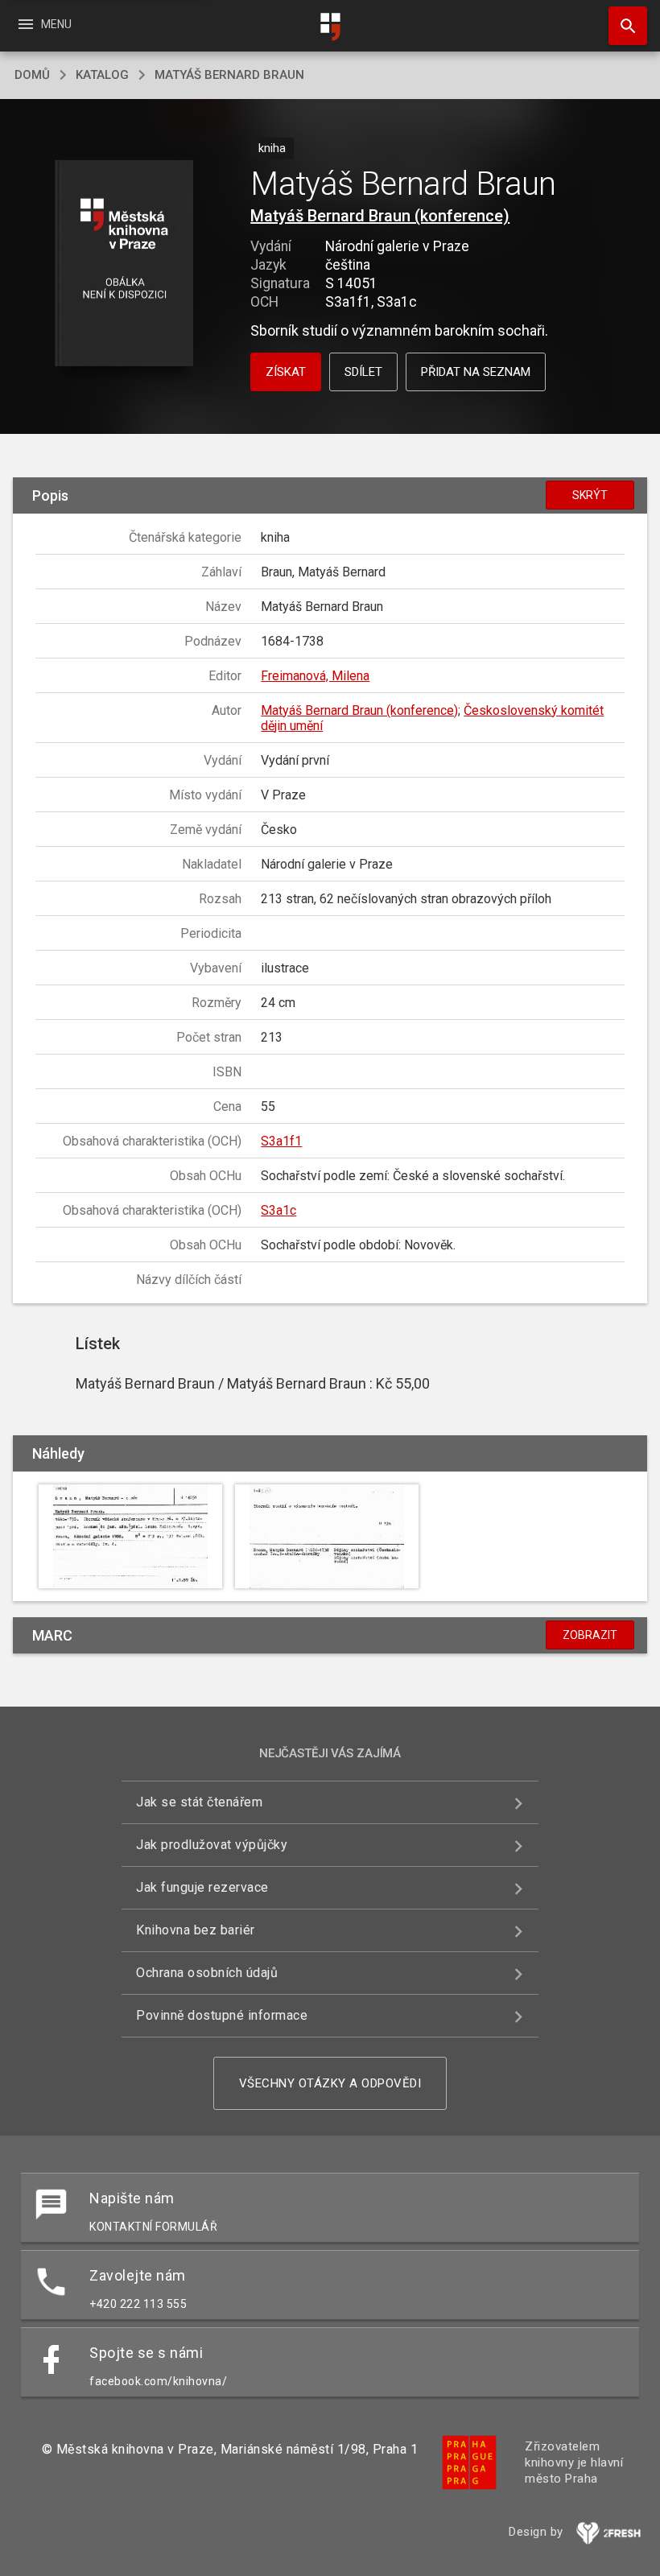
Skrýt (590, 495)
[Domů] (330, 27)
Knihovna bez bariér (196, 1930)
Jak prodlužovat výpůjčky (212, 1845)
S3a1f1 (281, 1141)
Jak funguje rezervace (202, 1887)
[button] (124, 264)
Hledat (622, 26)
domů (32, 75)
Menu (44, 24)
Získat (286, 372)
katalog (102, 75)
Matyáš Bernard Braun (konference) (380, 216)
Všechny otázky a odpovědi (330, 2083)
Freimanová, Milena (315, 676)
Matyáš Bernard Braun (229, 75)
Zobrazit (590, 1635)
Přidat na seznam (476, 372)
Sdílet (363, 372)
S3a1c (278, 1210)
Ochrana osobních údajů (207, 1973)
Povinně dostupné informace (222, 2015)
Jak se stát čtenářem (199, 1802)
